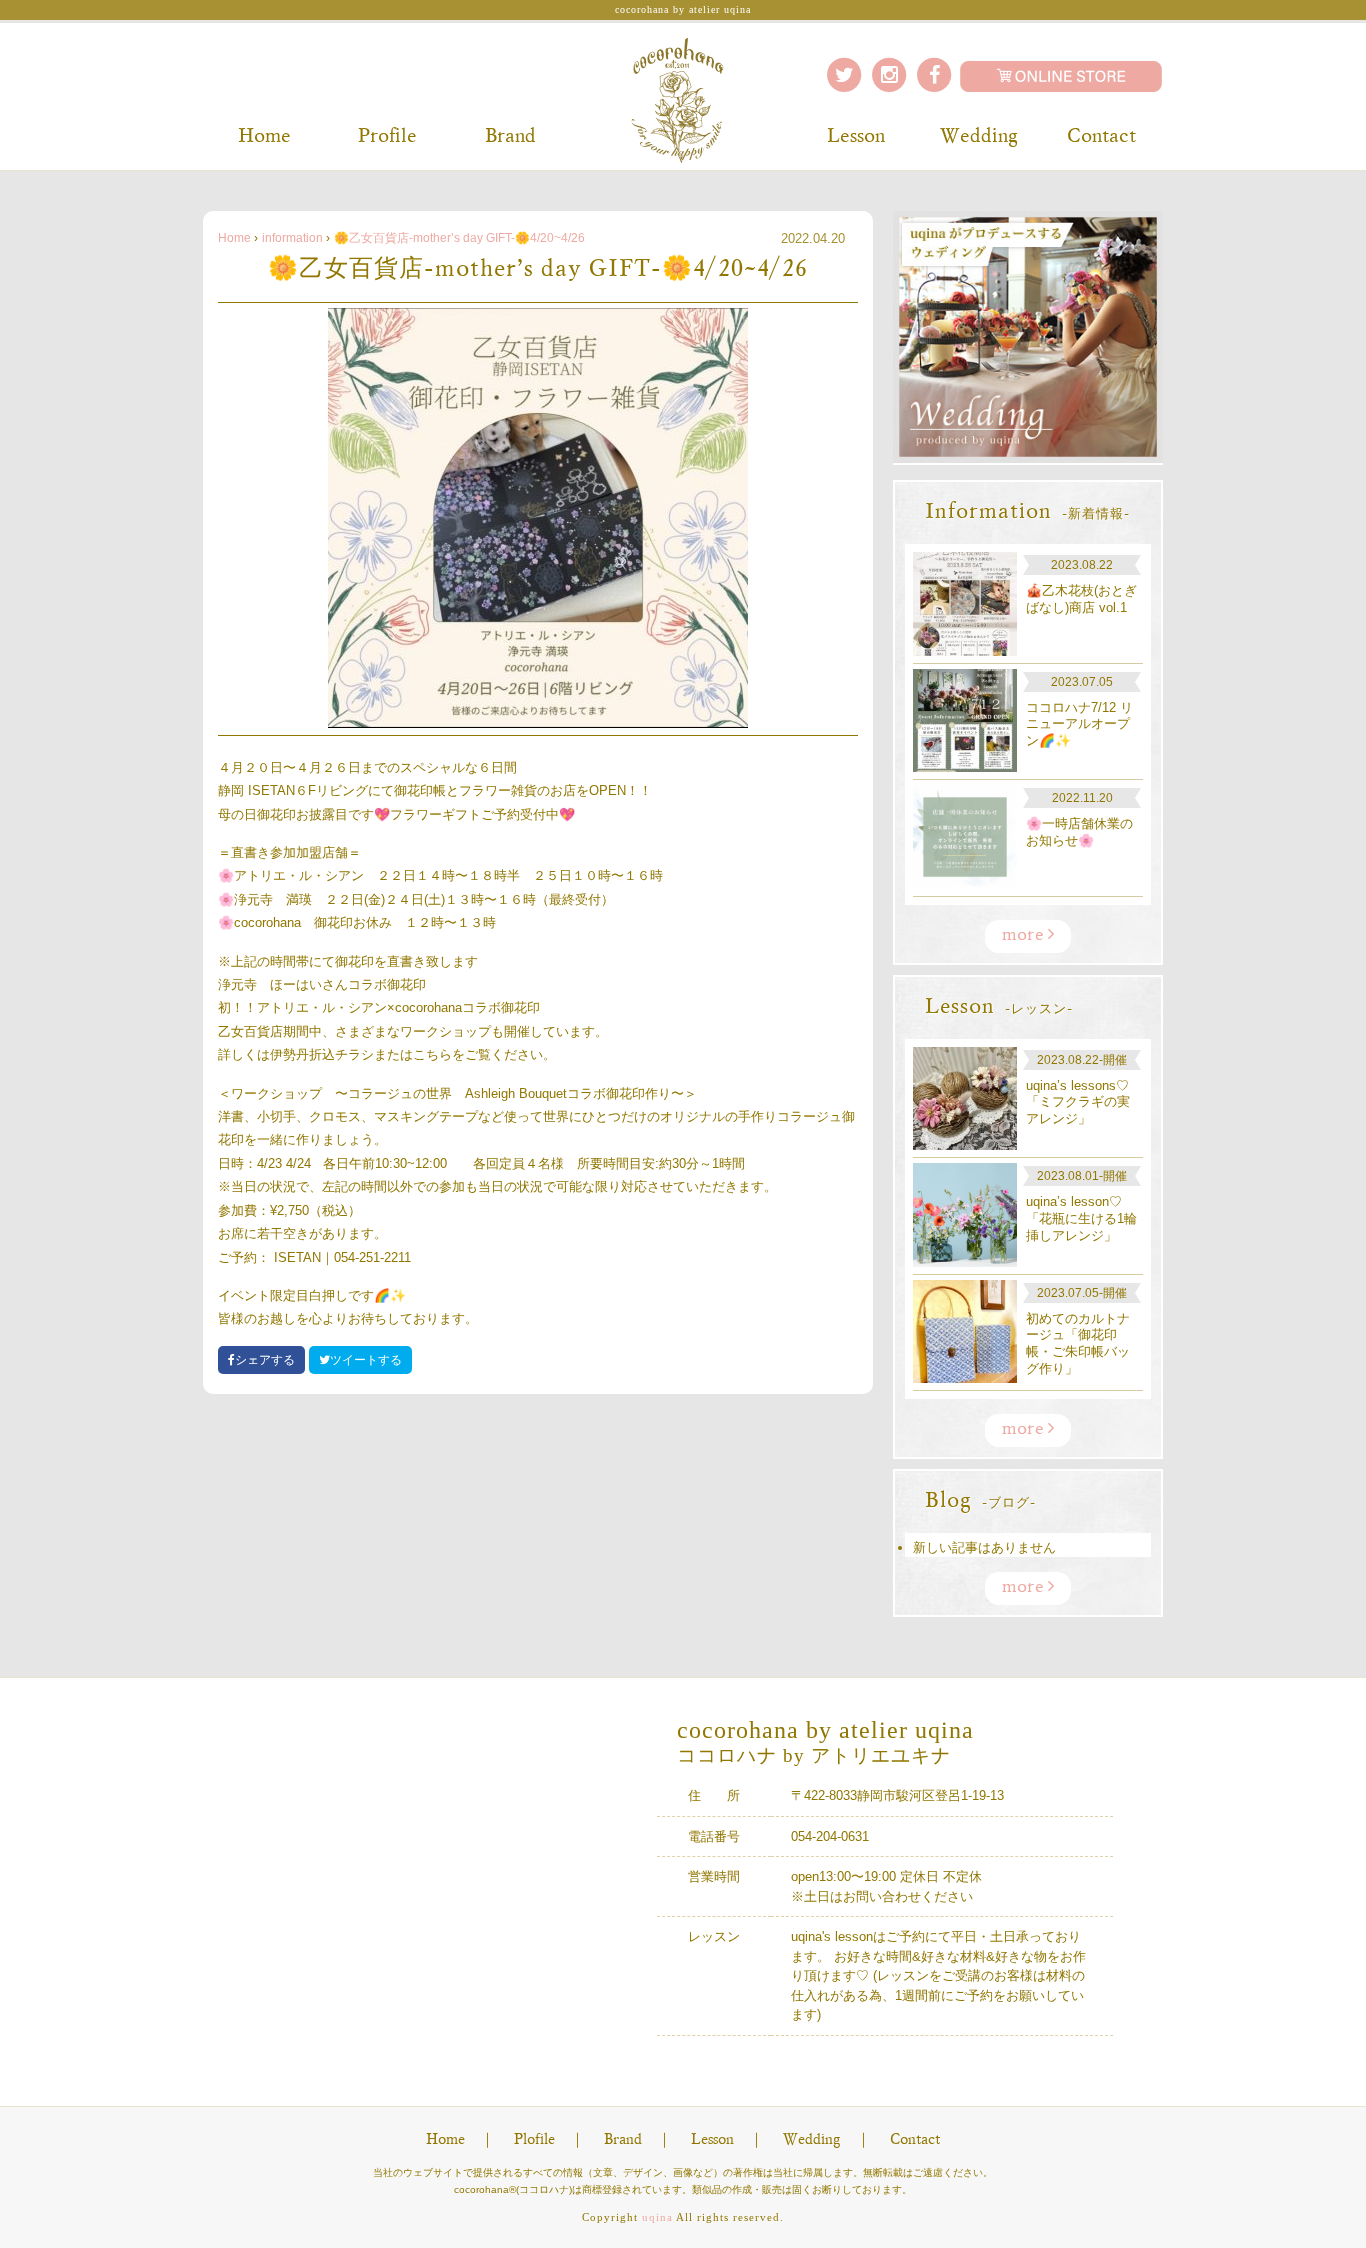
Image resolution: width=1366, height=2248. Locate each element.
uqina (657, 2217)
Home (264, 137)
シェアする (265, 1360)
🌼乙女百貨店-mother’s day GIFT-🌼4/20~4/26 (459, 238)
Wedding (979, 137)
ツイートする (366, 1360)
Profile (387, 137)
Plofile (534, 2140)
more (1025, 936)
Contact (1101, 137)
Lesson (856, 137)
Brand (510, 137)
